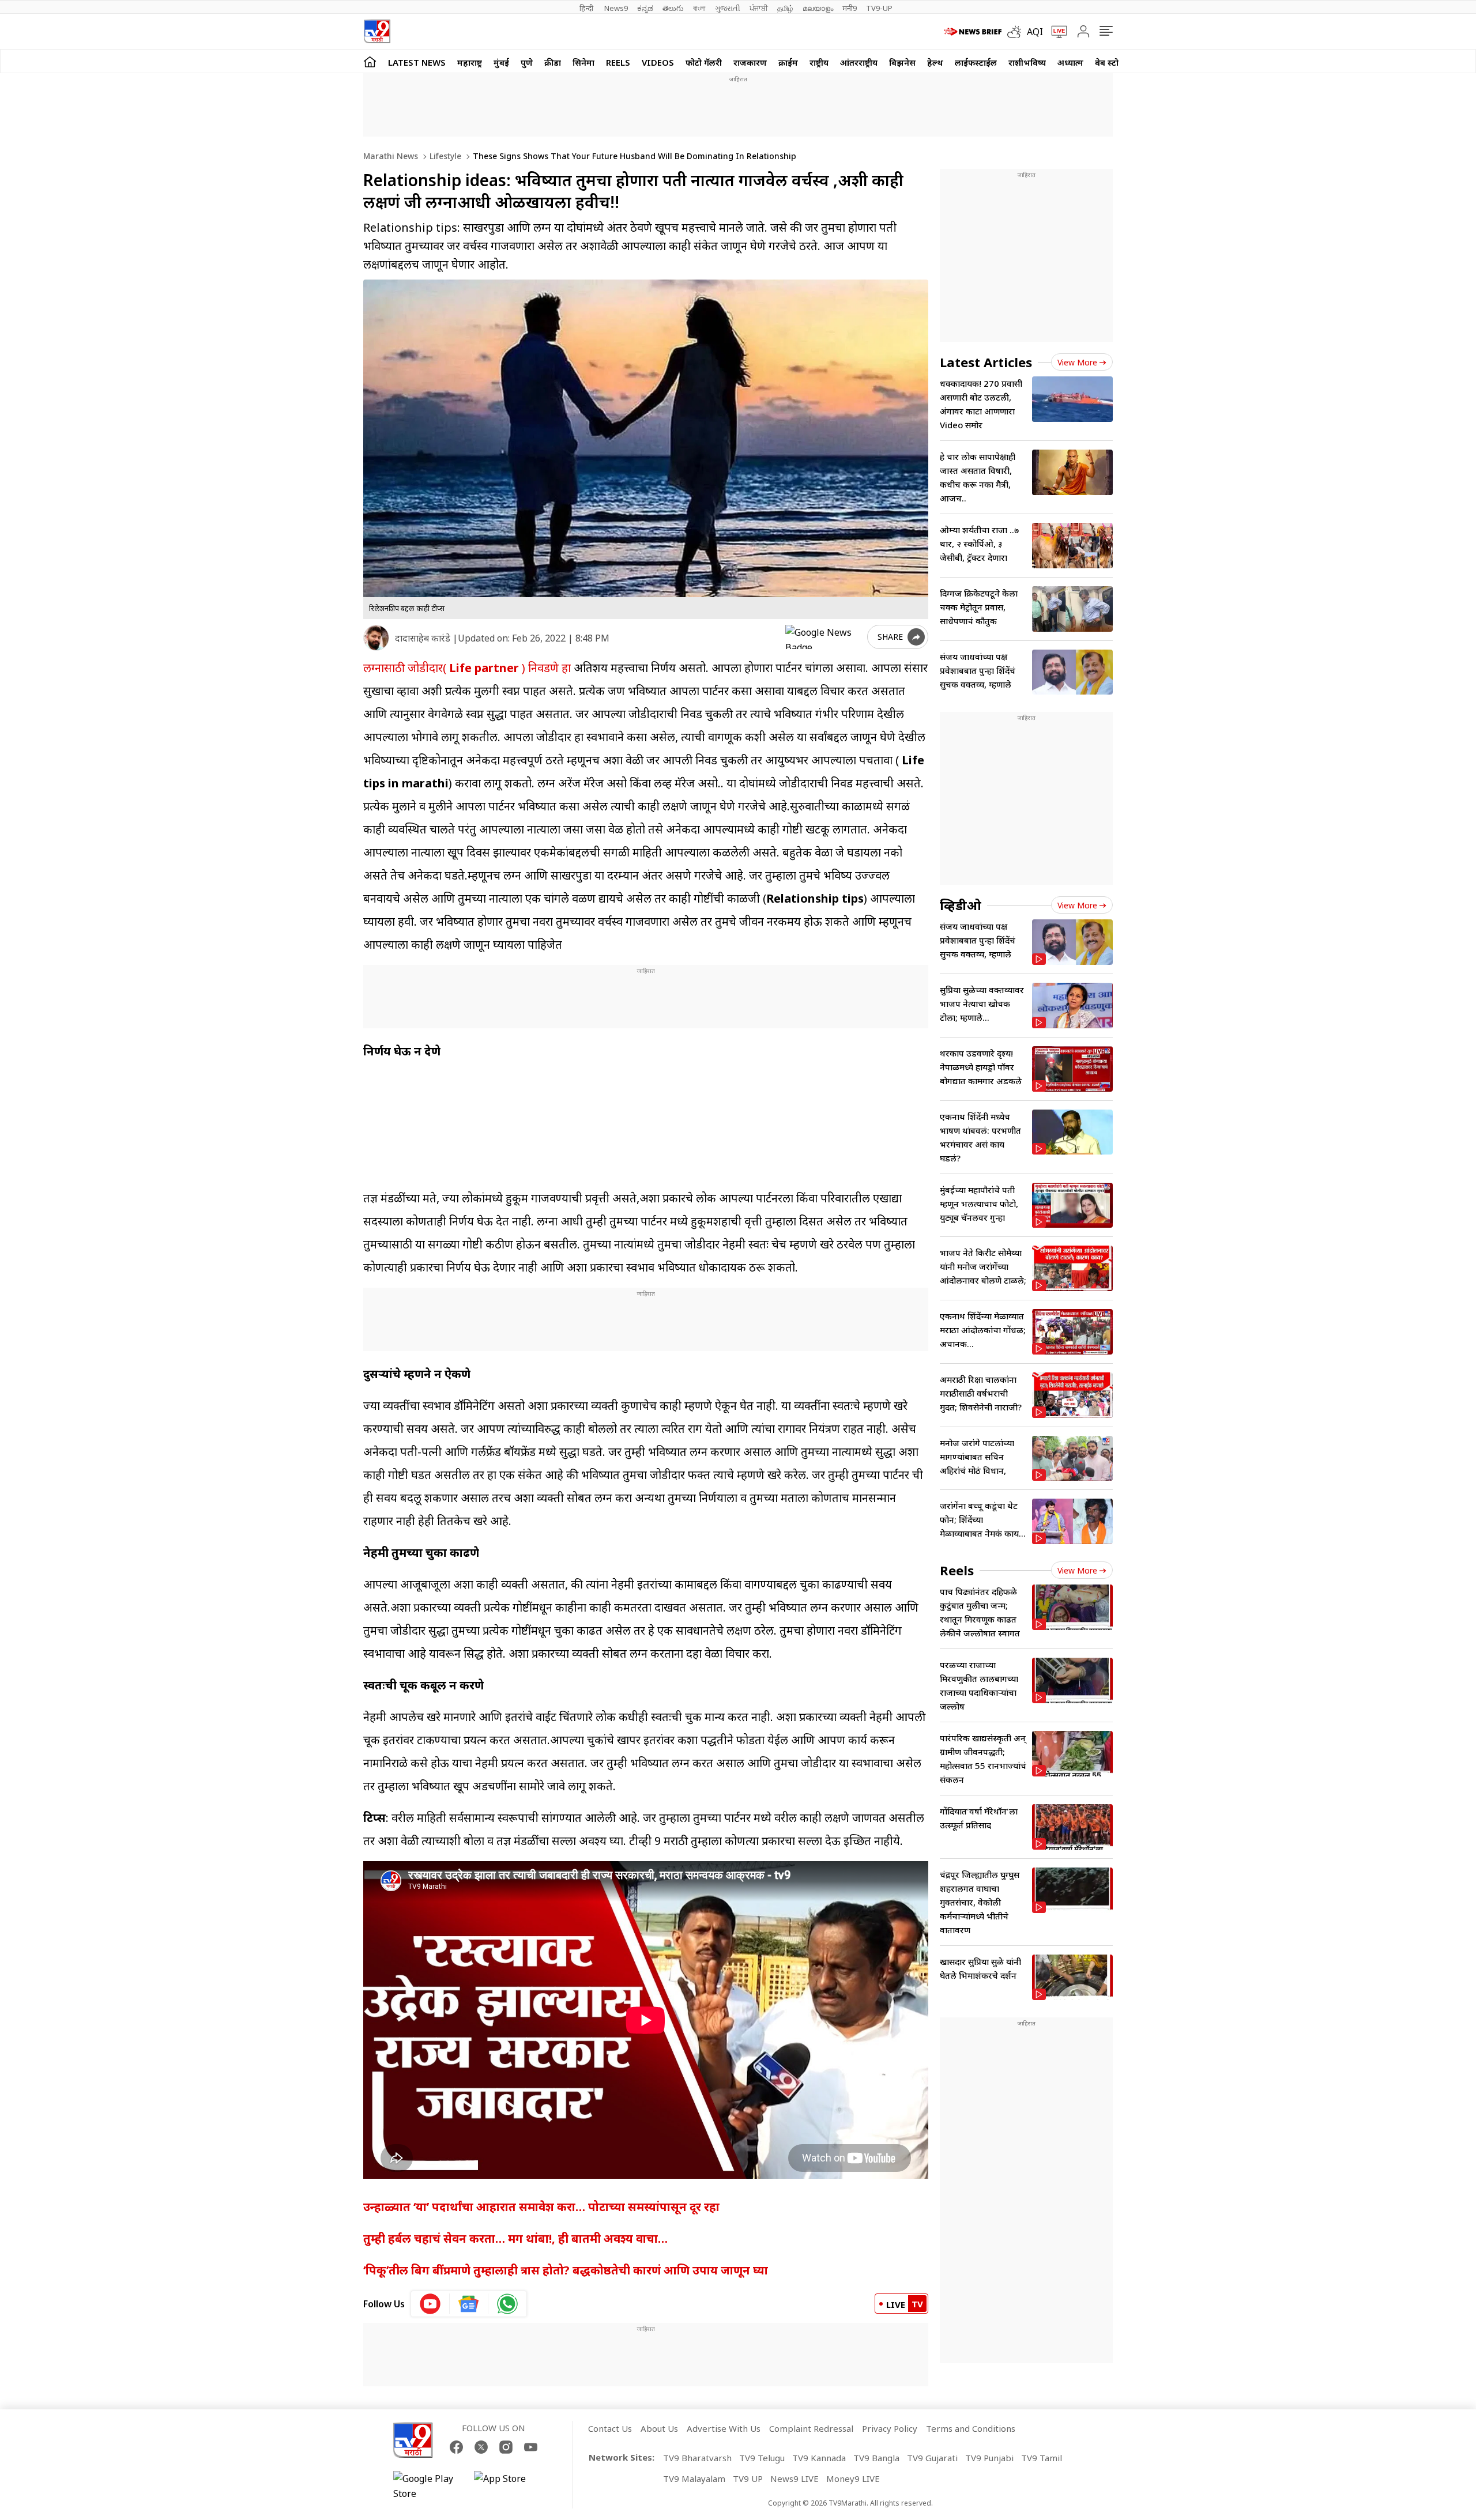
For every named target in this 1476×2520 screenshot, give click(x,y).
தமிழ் (785, 8)
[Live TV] (1055, 32)
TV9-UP (879, 8)
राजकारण (750, 62)
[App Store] (509, 2486)
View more (1077, 362)
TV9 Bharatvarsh (697, 2458)
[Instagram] (506, 2447)
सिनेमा (583, 62)
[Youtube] (531, 2447)
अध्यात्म (1070, 62)
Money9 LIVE (853, 2478)
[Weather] (1017, 32)
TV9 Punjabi (989, 2458)
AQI (1035, 32)
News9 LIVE (795, 2478)
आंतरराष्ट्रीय (859, 62)
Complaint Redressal (811, 2428)
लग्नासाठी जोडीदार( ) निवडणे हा (467, 668)
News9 (616, 8)
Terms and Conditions (971, 2428)
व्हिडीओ (961, 905)
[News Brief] (973, 32)
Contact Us (610, 2428)
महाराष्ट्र (470, 62)
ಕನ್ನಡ (645, 8)
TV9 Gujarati (932, 2458)
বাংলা (699, 8)
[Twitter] (481, 2447)
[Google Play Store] (428, 2486)
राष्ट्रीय (819, 62)
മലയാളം (818, 8)
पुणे (527, 62)
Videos (658, 62)
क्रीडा (553, 62)
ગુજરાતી (728, 8)
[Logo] (377, 31)
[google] (824, 637)
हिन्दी (587, 8)
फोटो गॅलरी (704, 62)
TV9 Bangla (876, 2458)
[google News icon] (469, 2304)
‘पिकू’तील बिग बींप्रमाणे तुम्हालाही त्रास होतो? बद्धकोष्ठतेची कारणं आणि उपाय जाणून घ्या (566, 2270)
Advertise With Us (724, 2428)
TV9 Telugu (762, 2458)
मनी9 (850, 8)
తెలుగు (673, 8)
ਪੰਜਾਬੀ (759, 8)
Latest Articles (986, 362)
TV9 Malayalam (694, 2478)
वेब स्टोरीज (1113, 62)
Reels (618, 62)
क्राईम (788, 62)
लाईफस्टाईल (976, 62)
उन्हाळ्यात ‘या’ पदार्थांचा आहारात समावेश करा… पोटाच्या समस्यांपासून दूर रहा (541, 2207)
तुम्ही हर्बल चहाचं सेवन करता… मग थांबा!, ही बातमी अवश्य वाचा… (515, 2238)
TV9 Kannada (819, 2458)
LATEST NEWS (417, 62)
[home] (370, 61)
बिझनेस (902, 62)
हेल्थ (935, 62)
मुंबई (501, 62)
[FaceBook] (456, 2447)
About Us (659, 2428)
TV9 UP (748, 2478)
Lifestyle (444, 156)
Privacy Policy (890, 2428)
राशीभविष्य (1027, 62)
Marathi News (391, 156)
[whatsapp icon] (507, 2304)
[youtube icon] (430, 2304)
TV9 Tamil (1042, 2458)
